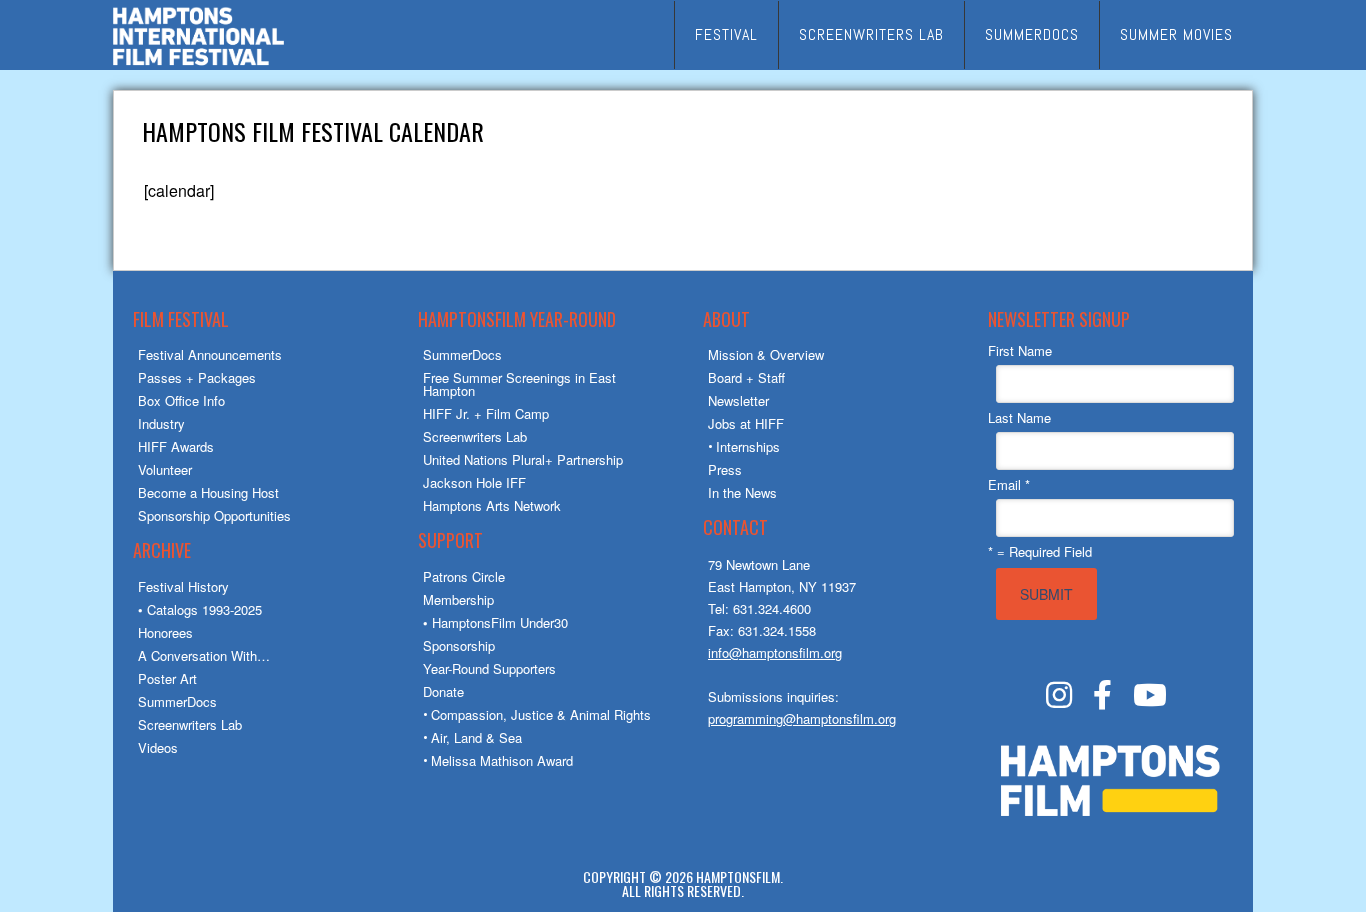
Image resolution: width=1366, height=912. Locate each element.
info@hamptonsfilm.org (775, 652)
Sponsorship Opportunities (214, 515)
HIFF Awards (176, 446)
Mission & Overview (766, 354)
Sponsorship (459, 645)
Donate (443, 691)
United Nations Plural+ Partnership (523, 459)
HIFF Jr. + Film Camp (486, 413)
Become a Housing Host (208, 492)
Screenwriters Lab (190, 724)
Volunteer (165, 469)
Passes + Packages (197, 377)
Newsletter (738, 400)
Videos (158, 747)
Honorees (165, 632)
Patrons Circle (464, 576)
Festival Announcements (210, 354)
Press (725, 469)
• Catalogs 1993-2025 (200, 609)
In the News (742, 492)
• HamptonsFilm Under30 (495, 622)
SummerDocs (177, 701)
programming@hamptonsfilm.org (802, 718)
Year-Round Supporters (489, 668)
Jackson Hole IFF (474, 482)
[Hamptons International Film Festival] (198, 62)
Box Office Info (181, 400)
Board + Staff (746, 377)
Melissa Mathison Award (502, 760)
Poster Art (167, 678)
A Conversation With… (204, 655)
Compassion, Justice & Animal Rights (541, 714)
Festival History (183, 586)
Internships (748, 446)
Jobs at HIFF (746, 423)
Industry (161, 423)
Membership (458, 599)
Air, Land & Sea (476, 737)
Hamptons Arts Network (492, 505)
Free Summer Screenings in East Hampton (519, 384)
